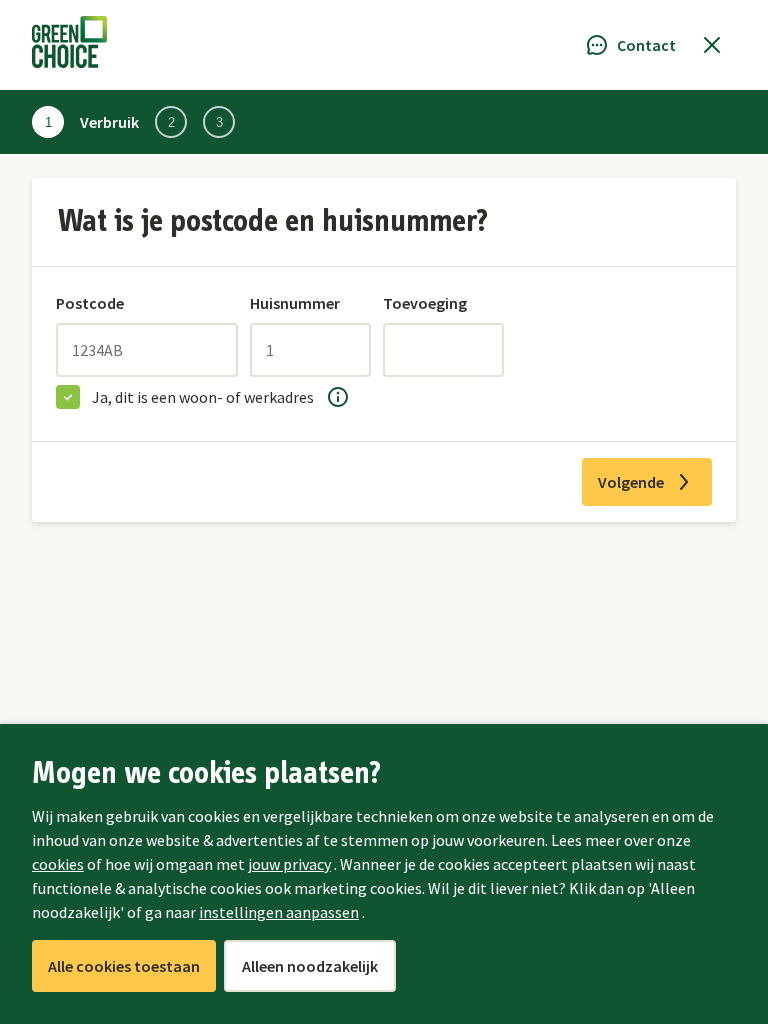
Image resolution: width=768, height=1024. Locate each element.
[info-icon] (338, 397)
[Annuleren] (712, 45)
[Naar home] (69, 45)
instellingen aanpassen (279, 912)
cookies (58, 864)
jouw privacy (289, 864)
